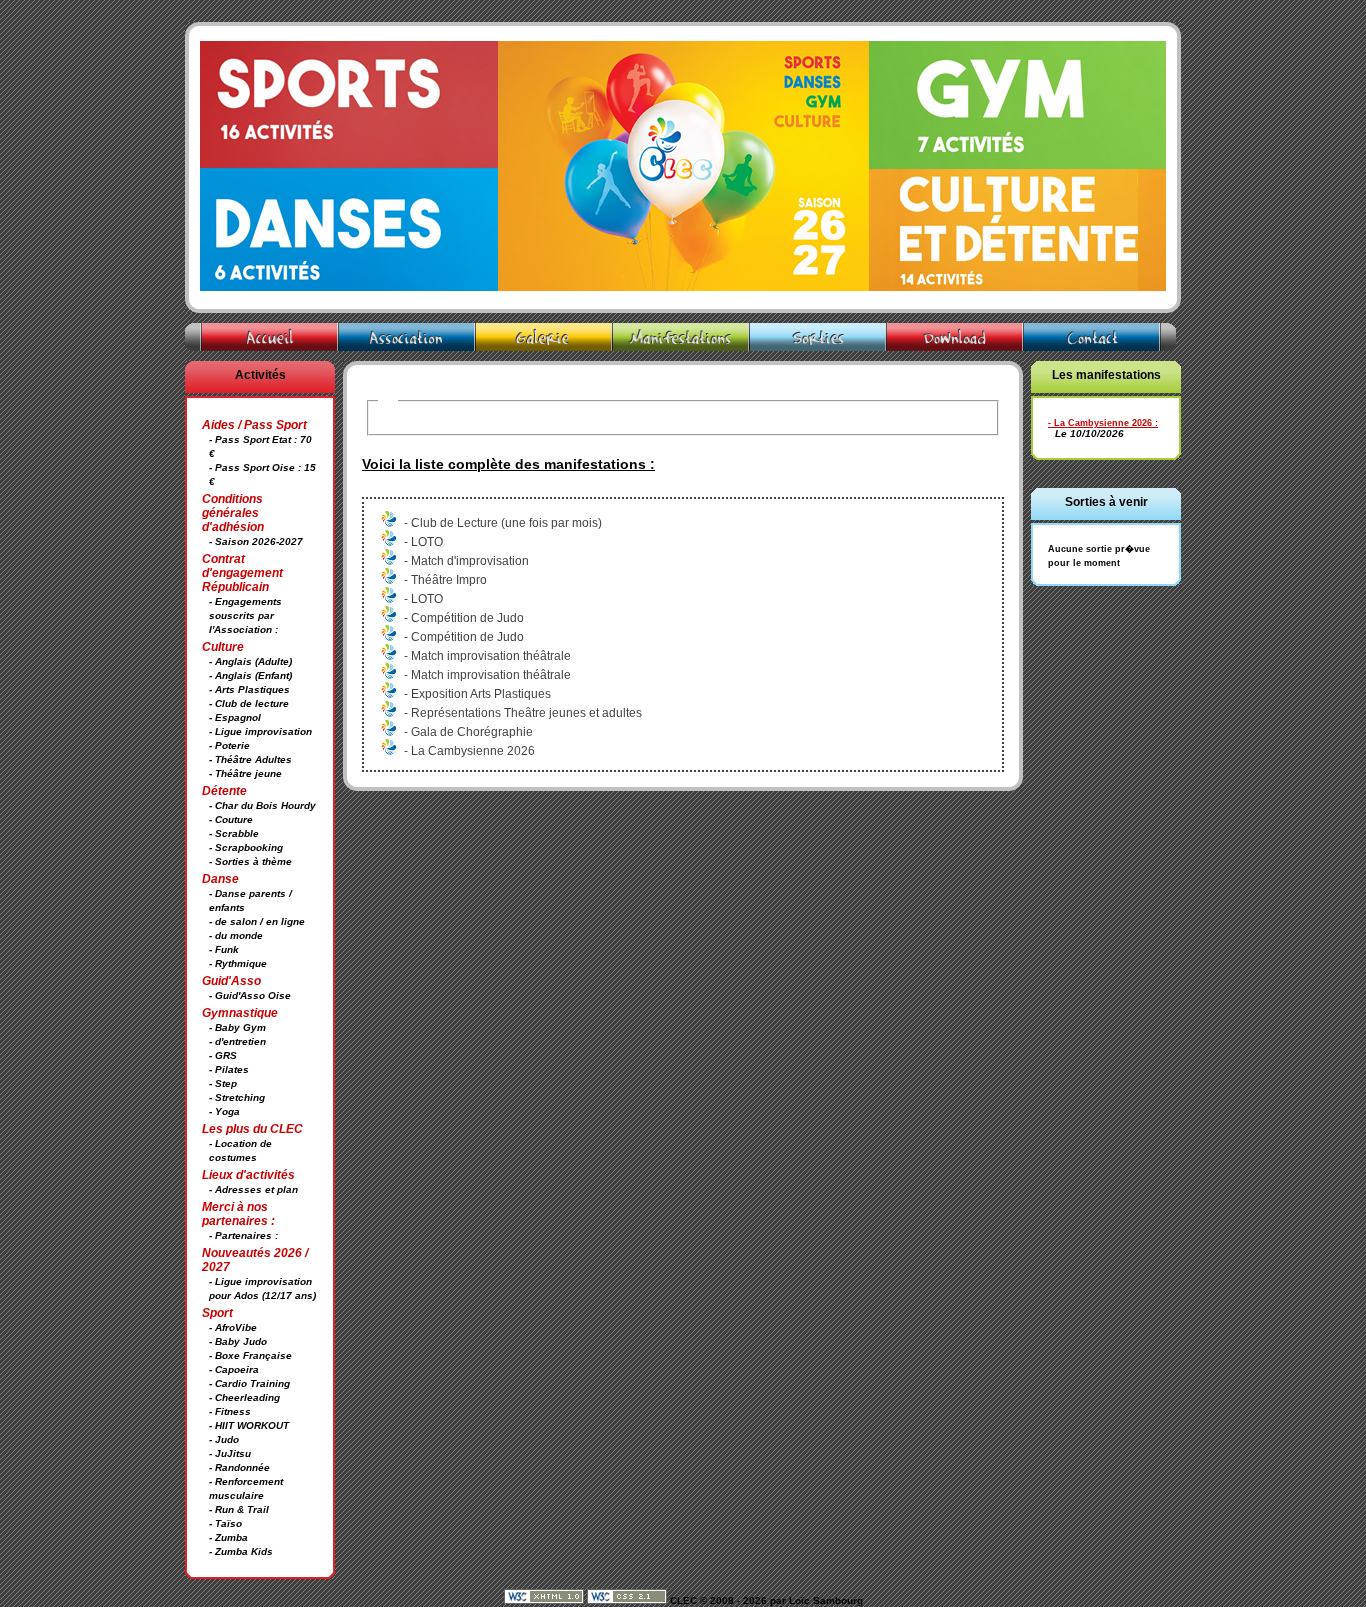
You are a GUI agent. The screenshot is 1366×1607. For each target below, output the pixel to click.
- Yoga (224, 1111)
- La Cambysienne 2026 (1100, 423)
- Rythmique (238, 963)
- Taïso (225, 1523)
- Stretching (237, 1097)
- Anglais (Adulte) (250, 661)
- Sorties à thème (250, 861)
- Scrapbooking (246, 847)
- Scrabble (234, 833)
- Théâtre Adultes (250, 759)
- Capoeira (234, 1369)
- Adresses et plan (253, 1189)
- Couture (231, 819)
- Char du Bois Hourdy (262, 805)
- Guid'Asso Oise (250, 995)
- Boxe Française (250, 1355)
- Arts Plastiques (249, 689)
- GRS (223, 1055)
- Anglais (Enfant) (250, 675)
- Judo (224, 1439)
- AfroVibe (233, 1327)
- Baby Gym (237, 1027)
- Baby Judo (238, 1341)
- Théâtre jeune (245, 773)
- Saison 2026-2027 (256, 541)
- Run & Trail (239, 1509)
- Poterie (229, 745)
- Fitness (230, 1411)
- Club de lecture (249, 703)
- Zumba (228, 1537)
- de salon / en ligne (257, 921)
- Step (223, 1083)
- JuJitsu (230, 1453)
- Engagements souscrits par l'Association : (245, 615)
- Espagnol (235, 717)
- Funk (224, 949)
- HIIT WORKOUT (249, 1425)
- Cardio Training (249, 1383)
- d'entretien (237, 1041)
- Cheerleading (244, 1397)
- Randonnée (239, 1467)
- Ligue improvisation (260, 731)
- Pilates (229, 1069)
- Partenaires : (243, 1235)
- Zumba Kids (241, 1551)
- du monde (236, 935)
